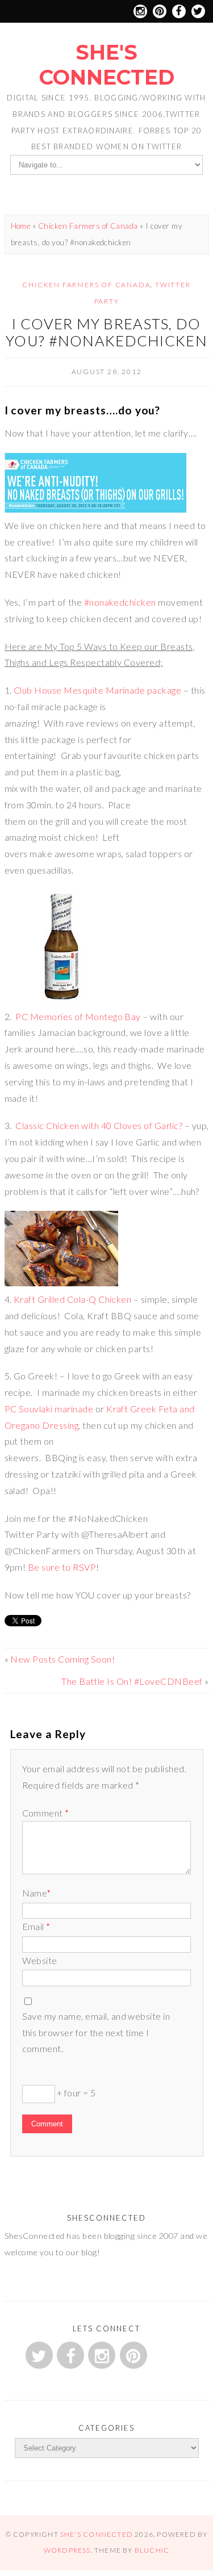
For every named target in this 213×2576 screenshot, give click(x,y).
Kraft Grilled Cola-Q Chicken (71, 1299)
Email (36, 1926)
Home (21, 226)
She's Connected (107, 65)
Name (37, 1893)
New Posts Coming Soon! (62, 1659)
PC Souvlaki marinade (49, 1409)
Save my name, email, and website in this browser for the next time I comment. (96, 2032)
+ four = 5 (76, 2093)
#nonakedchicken (120, 602)
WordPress (67, 2550)
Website (40, 1960)
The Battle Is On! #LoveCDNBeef (132, 1681)
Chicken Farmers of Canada (88, 226)
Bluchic (152, 2550)
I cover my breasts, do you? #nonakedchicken (106, 332)
